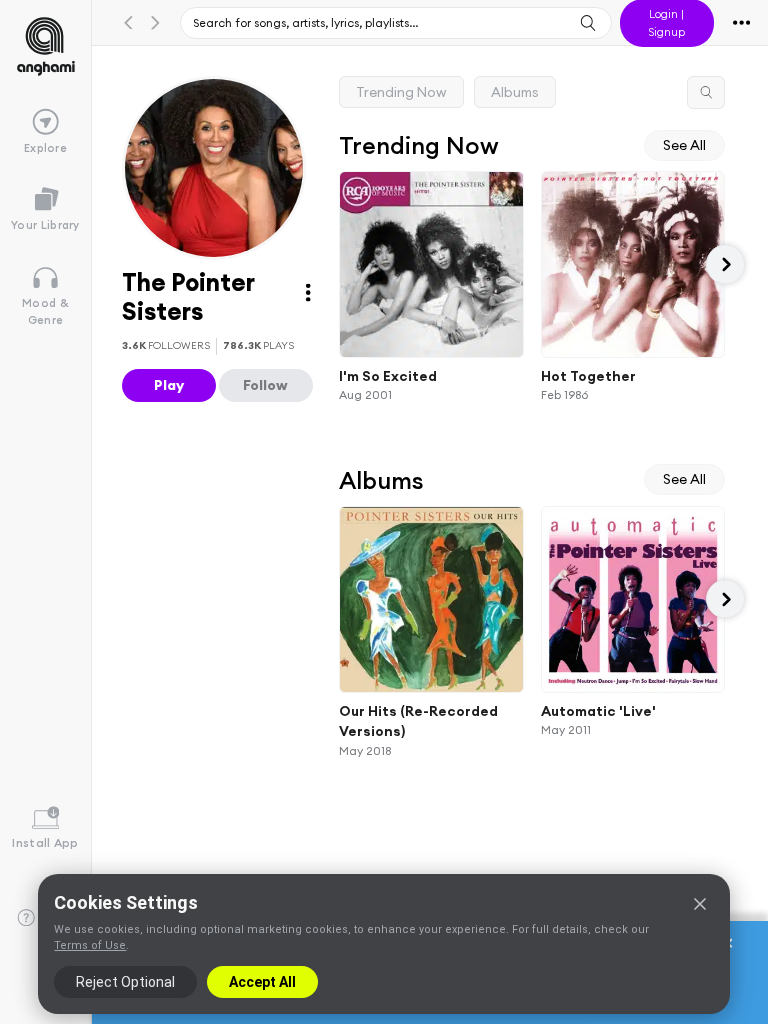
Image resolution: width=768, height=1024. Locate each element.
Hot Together (588, 375)
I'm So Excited (388, 375)
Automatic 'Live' (598, 710)
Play (169, 385)
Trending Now (401, 92)
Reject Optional (125, 982)
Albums (515, 92)
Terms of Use (90, 945)
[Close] (700, 904)
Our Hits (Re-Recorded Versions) (418, 720)
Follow (265, 385)
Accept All (262, 982)
